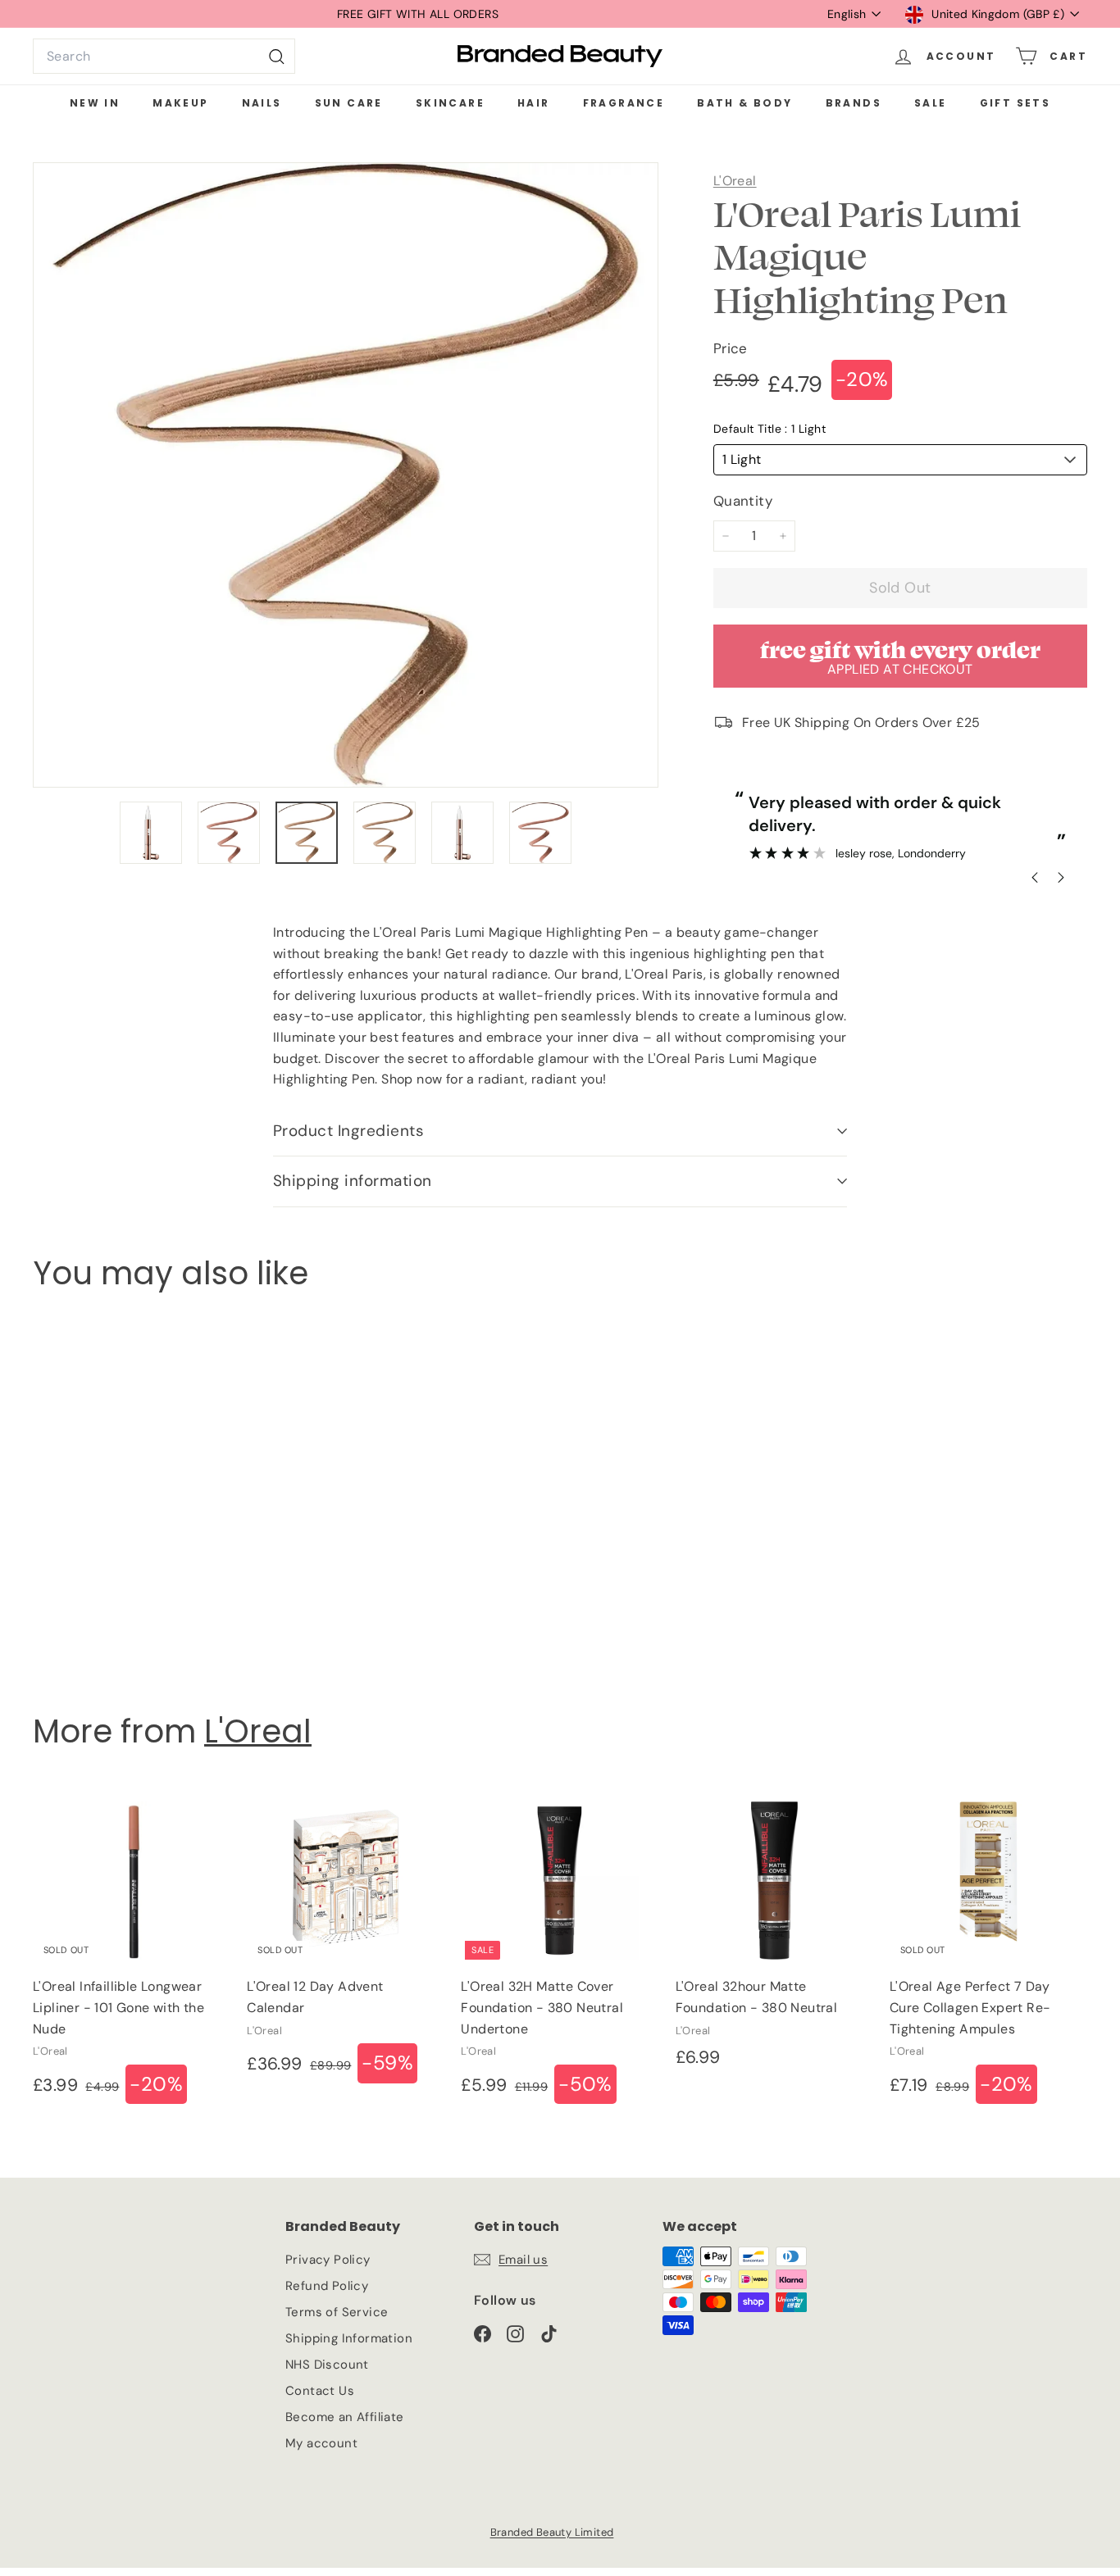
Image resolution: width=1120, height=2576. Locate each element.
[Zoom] (346, 475)
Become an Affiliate (345, 2417)
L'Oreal (735, 181)
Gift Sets (1015, 103)
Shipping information (353, 1181)
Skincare (450, 103)
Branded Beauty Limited (552, 2532)
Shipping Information (349, 2338)
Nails (262, 103)
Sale (931, 103)
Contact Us (320, 2391)
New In (95, 103)
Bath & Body (744, 103)
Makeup (180, 103)
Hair (534, 103)
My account (321, 2443)
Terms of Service (337, 2312)
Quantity (743, 501)
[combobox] (164, 57)
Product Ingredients (348, 1131)
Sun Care (349, 103)
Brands (854, 103)
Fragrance (624, 103)
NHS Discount (327, 2365)
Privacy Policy (328, 2260)
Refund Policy (327, 2286)
